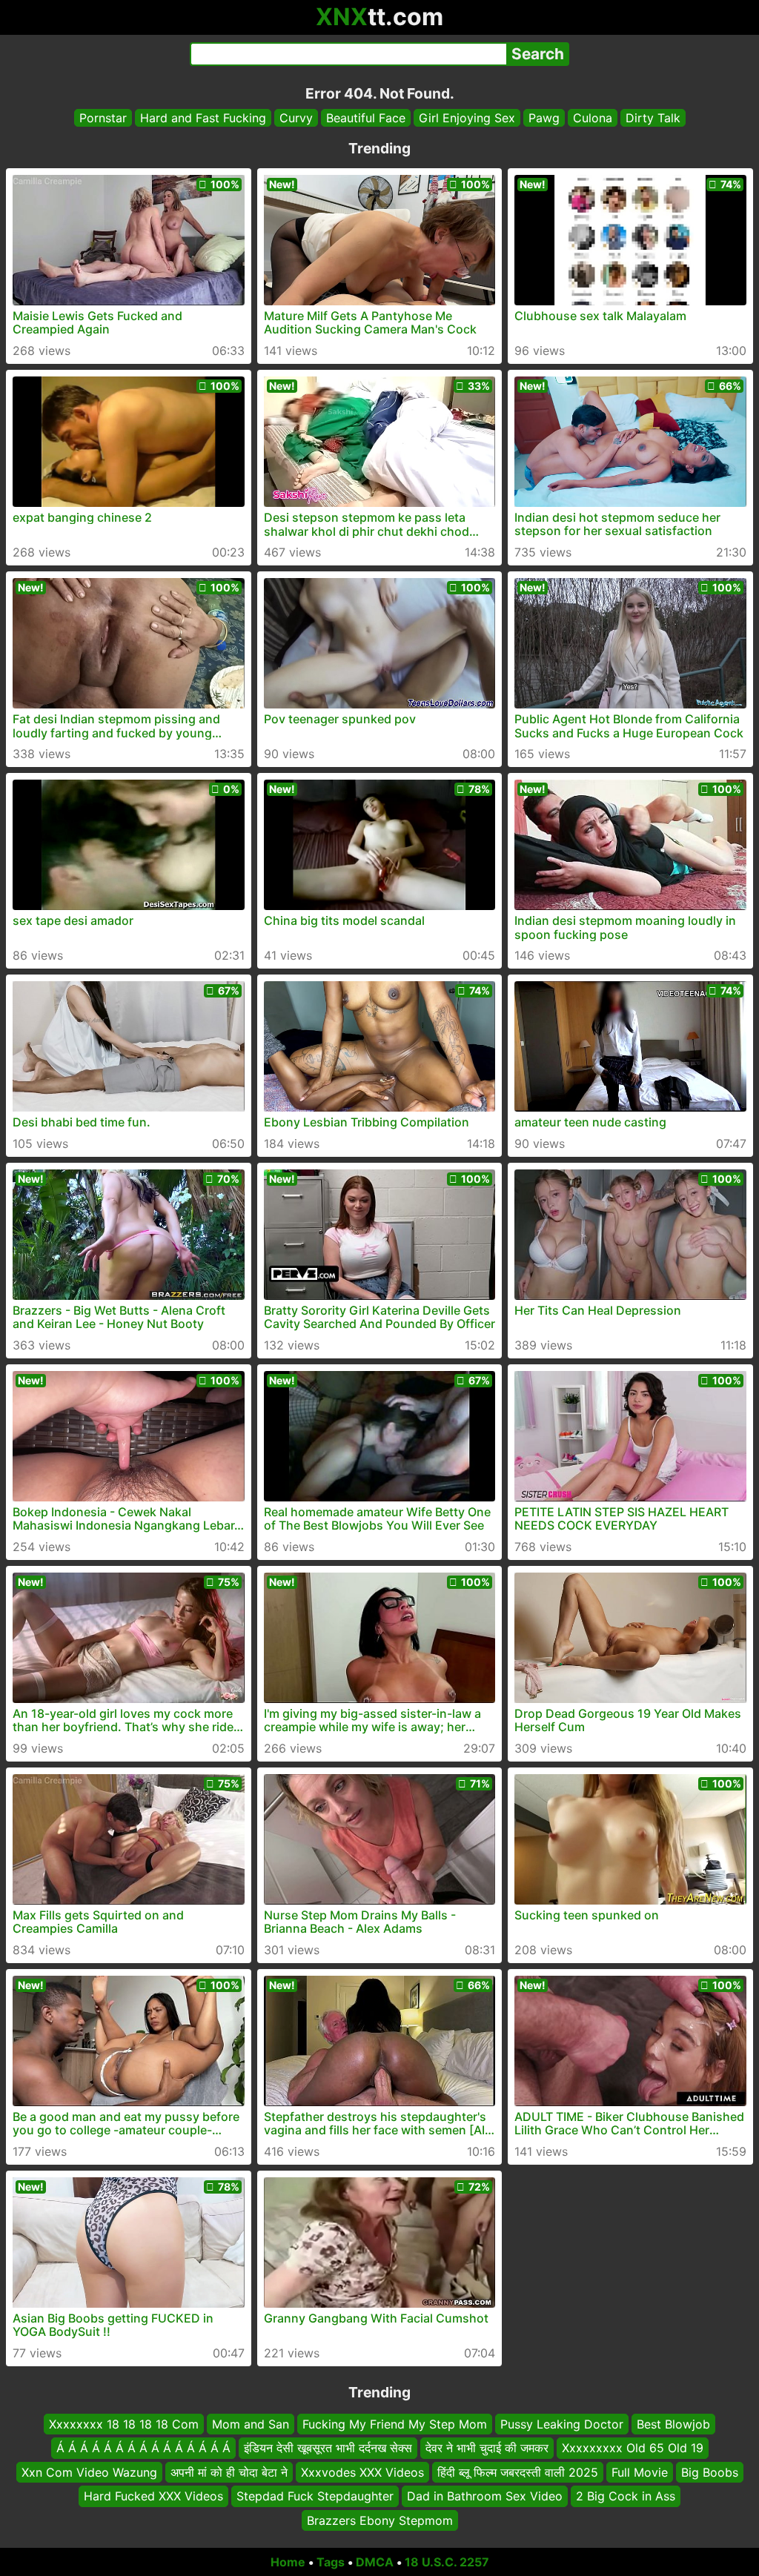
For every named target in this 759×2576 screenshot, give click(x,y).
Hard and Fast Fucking (203, 118)
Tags (331, 2562)
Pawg (544, 118)
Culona (593, 118)
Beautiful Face (366, 118)
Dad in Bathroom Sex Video (485, 2496)
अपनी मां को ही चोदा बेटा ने (229, 2472)
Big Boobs (710, 2472)
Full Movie (640, 2472)
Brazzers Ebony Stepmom (380, 2520)
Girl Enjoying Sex (467, 118)
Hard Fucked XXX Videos (153, 2496)
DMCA (375, 2562)
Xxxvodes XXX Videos (362, 2472)
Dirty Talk (653, 118)
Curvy (296, 118)
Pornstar (103, 118)
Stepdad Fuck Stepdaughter (315, 2496)
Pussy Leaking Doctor (562, 2424)
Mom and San (251, 2424)
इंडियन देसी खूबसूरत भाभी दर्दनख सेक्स (328, 2449)
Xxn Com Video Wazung (89, 2472)
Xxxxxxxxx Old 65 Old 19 (633, 2449)
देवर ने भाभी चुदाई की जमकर (487, 2449)
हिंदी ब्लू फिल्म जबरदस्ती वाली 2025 (518, 2472)
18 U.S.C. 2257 (447, 2562)
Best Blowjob (673, 2424)
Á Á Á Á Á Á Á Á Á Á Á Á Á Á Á (143, 2449)
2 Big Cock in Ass (626, 2496)
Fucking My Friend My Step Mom (395, 2424)
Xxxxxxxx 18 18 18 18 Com (124, 2424)
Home (288, 2562)
